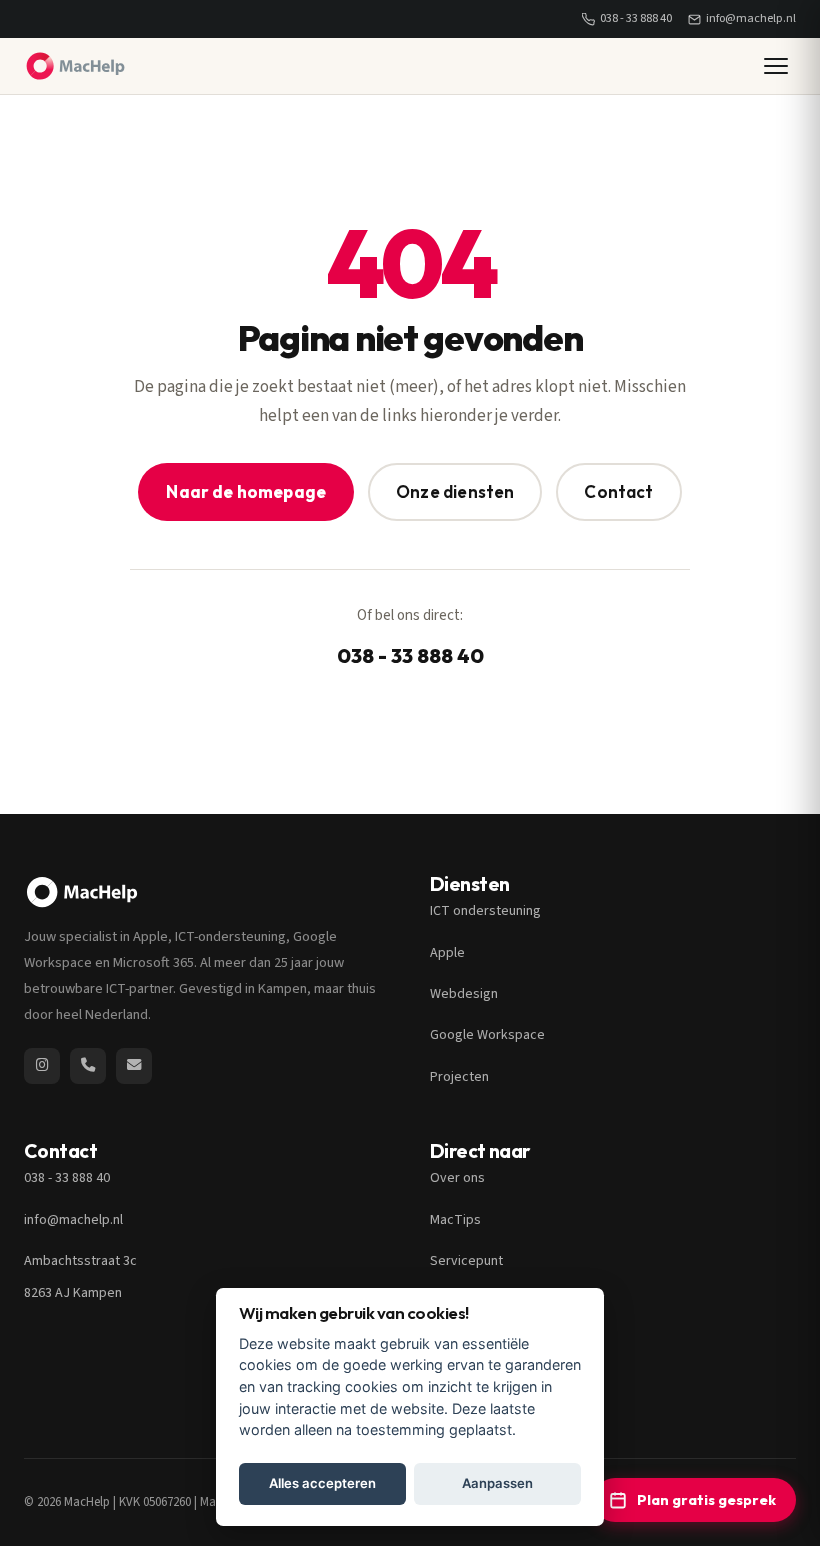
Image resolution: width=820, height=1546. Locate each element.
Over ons (457, 1178)
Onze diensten (455, 491)
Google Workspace (487, 1035)
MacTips (455, 1220)
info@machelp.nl (751, 18)
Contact (618, 491)
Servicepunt (466, 1261)
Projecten (459, 1077)
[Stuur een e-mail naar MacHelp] (134, 1066)
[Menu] (776, 66)
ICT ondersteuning (485, 911)
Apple (447, 953)
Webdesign (464, 994)
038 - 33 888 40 (636, 18)
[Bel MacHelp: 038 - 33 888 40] (88, 1066)
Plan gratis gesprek (706, 1500)
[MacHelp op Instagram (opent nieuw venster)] (42, 1066)
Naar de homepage (246, 491)
